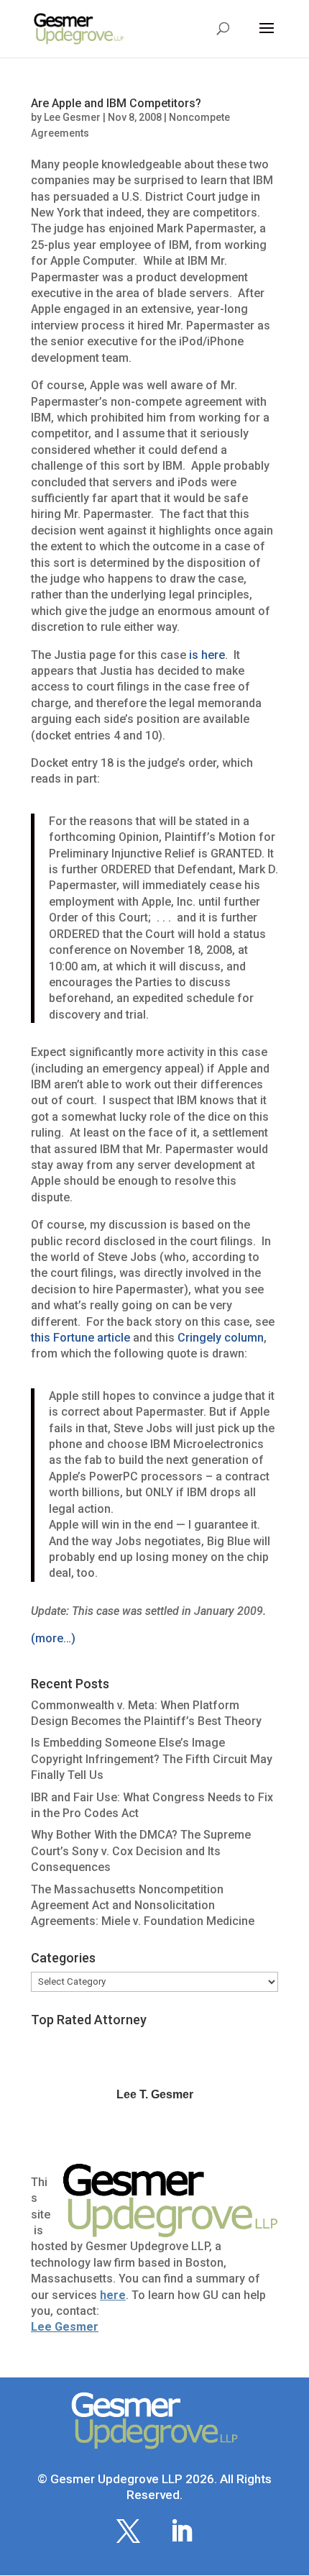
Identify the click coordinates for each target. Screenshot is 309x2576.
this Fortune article (80, 1338)
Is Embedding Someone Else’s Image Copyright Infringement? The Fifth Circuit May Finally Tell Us (152, 1759)
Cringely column (221, 1338)
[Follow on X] (128, 2531)
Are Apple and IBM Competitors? (116, 103)
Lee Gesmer (72, 117)
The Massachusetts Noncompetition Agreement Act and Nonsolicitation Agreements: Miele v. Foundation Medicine (143, 1906)
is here (207, 655)
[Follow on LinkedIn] (181, 2531)
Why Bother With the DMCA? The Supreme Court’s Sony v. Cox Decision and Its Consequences (141, 1851)
